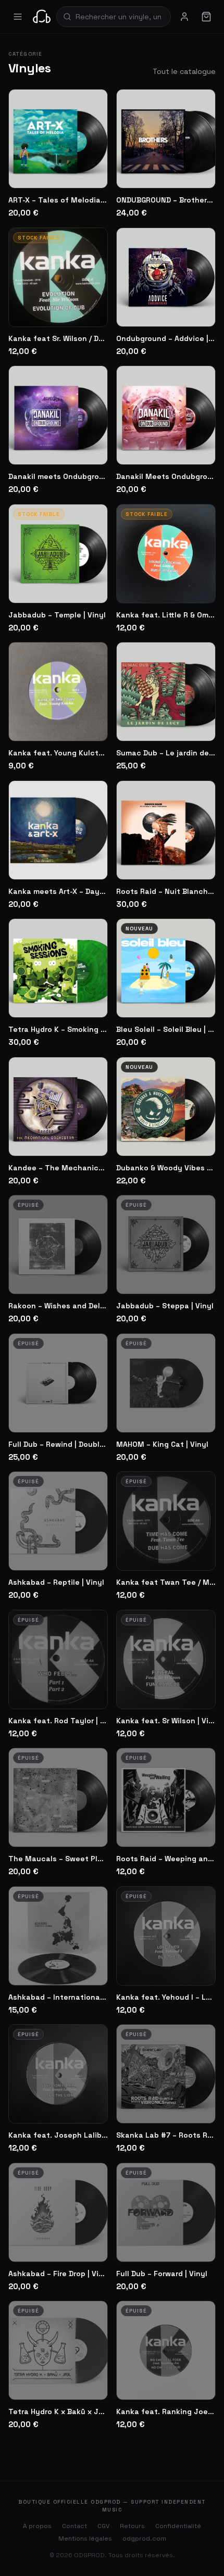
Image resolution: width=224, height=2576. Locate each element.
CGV (103, 2526)
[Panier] (206, 17)
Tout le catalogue (184, 71)
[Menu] (18, 17)
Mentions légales (85, 2539)
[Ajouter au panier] (91, 173)
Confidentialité (178, 2526)
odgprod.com (144, 2539)
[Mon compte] (184, 17)
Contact (74, 2526)
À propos (37, 2526)
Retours (132, 2526)
